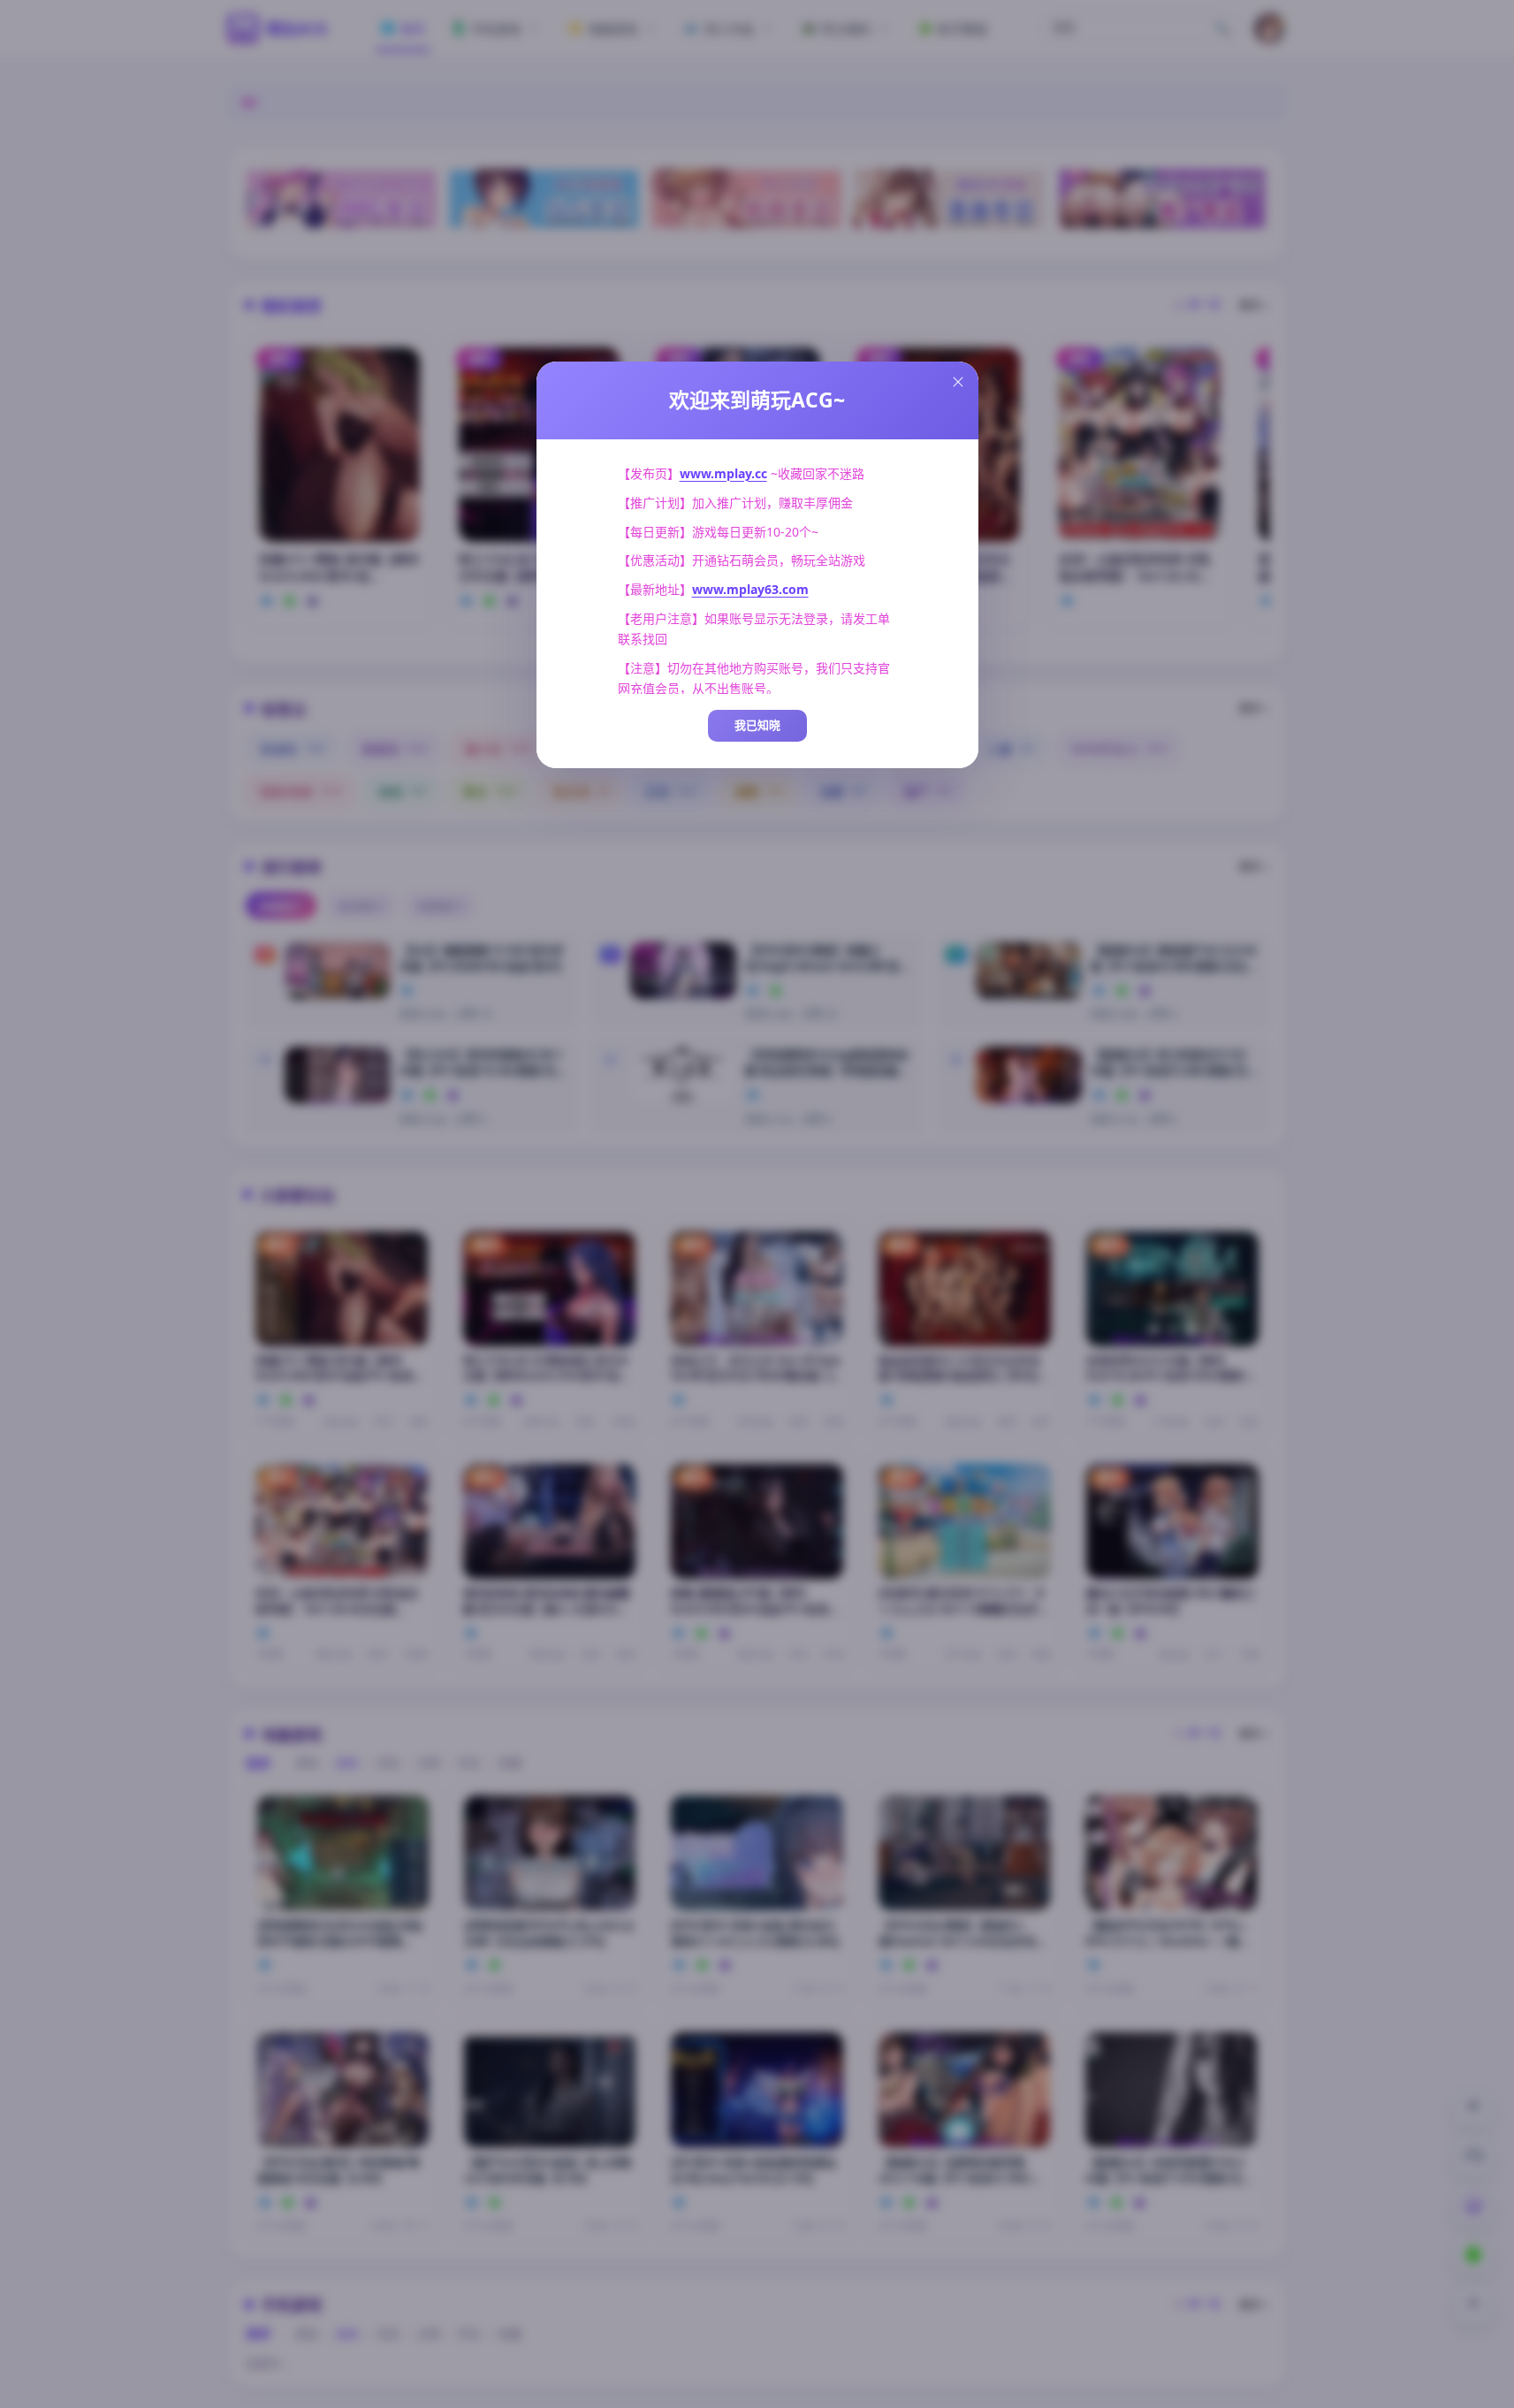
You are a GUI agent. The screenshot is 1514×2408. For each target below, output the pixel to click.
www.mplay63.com (750, 589)
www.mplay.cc (723, 473)
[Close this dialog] (958, 382)
